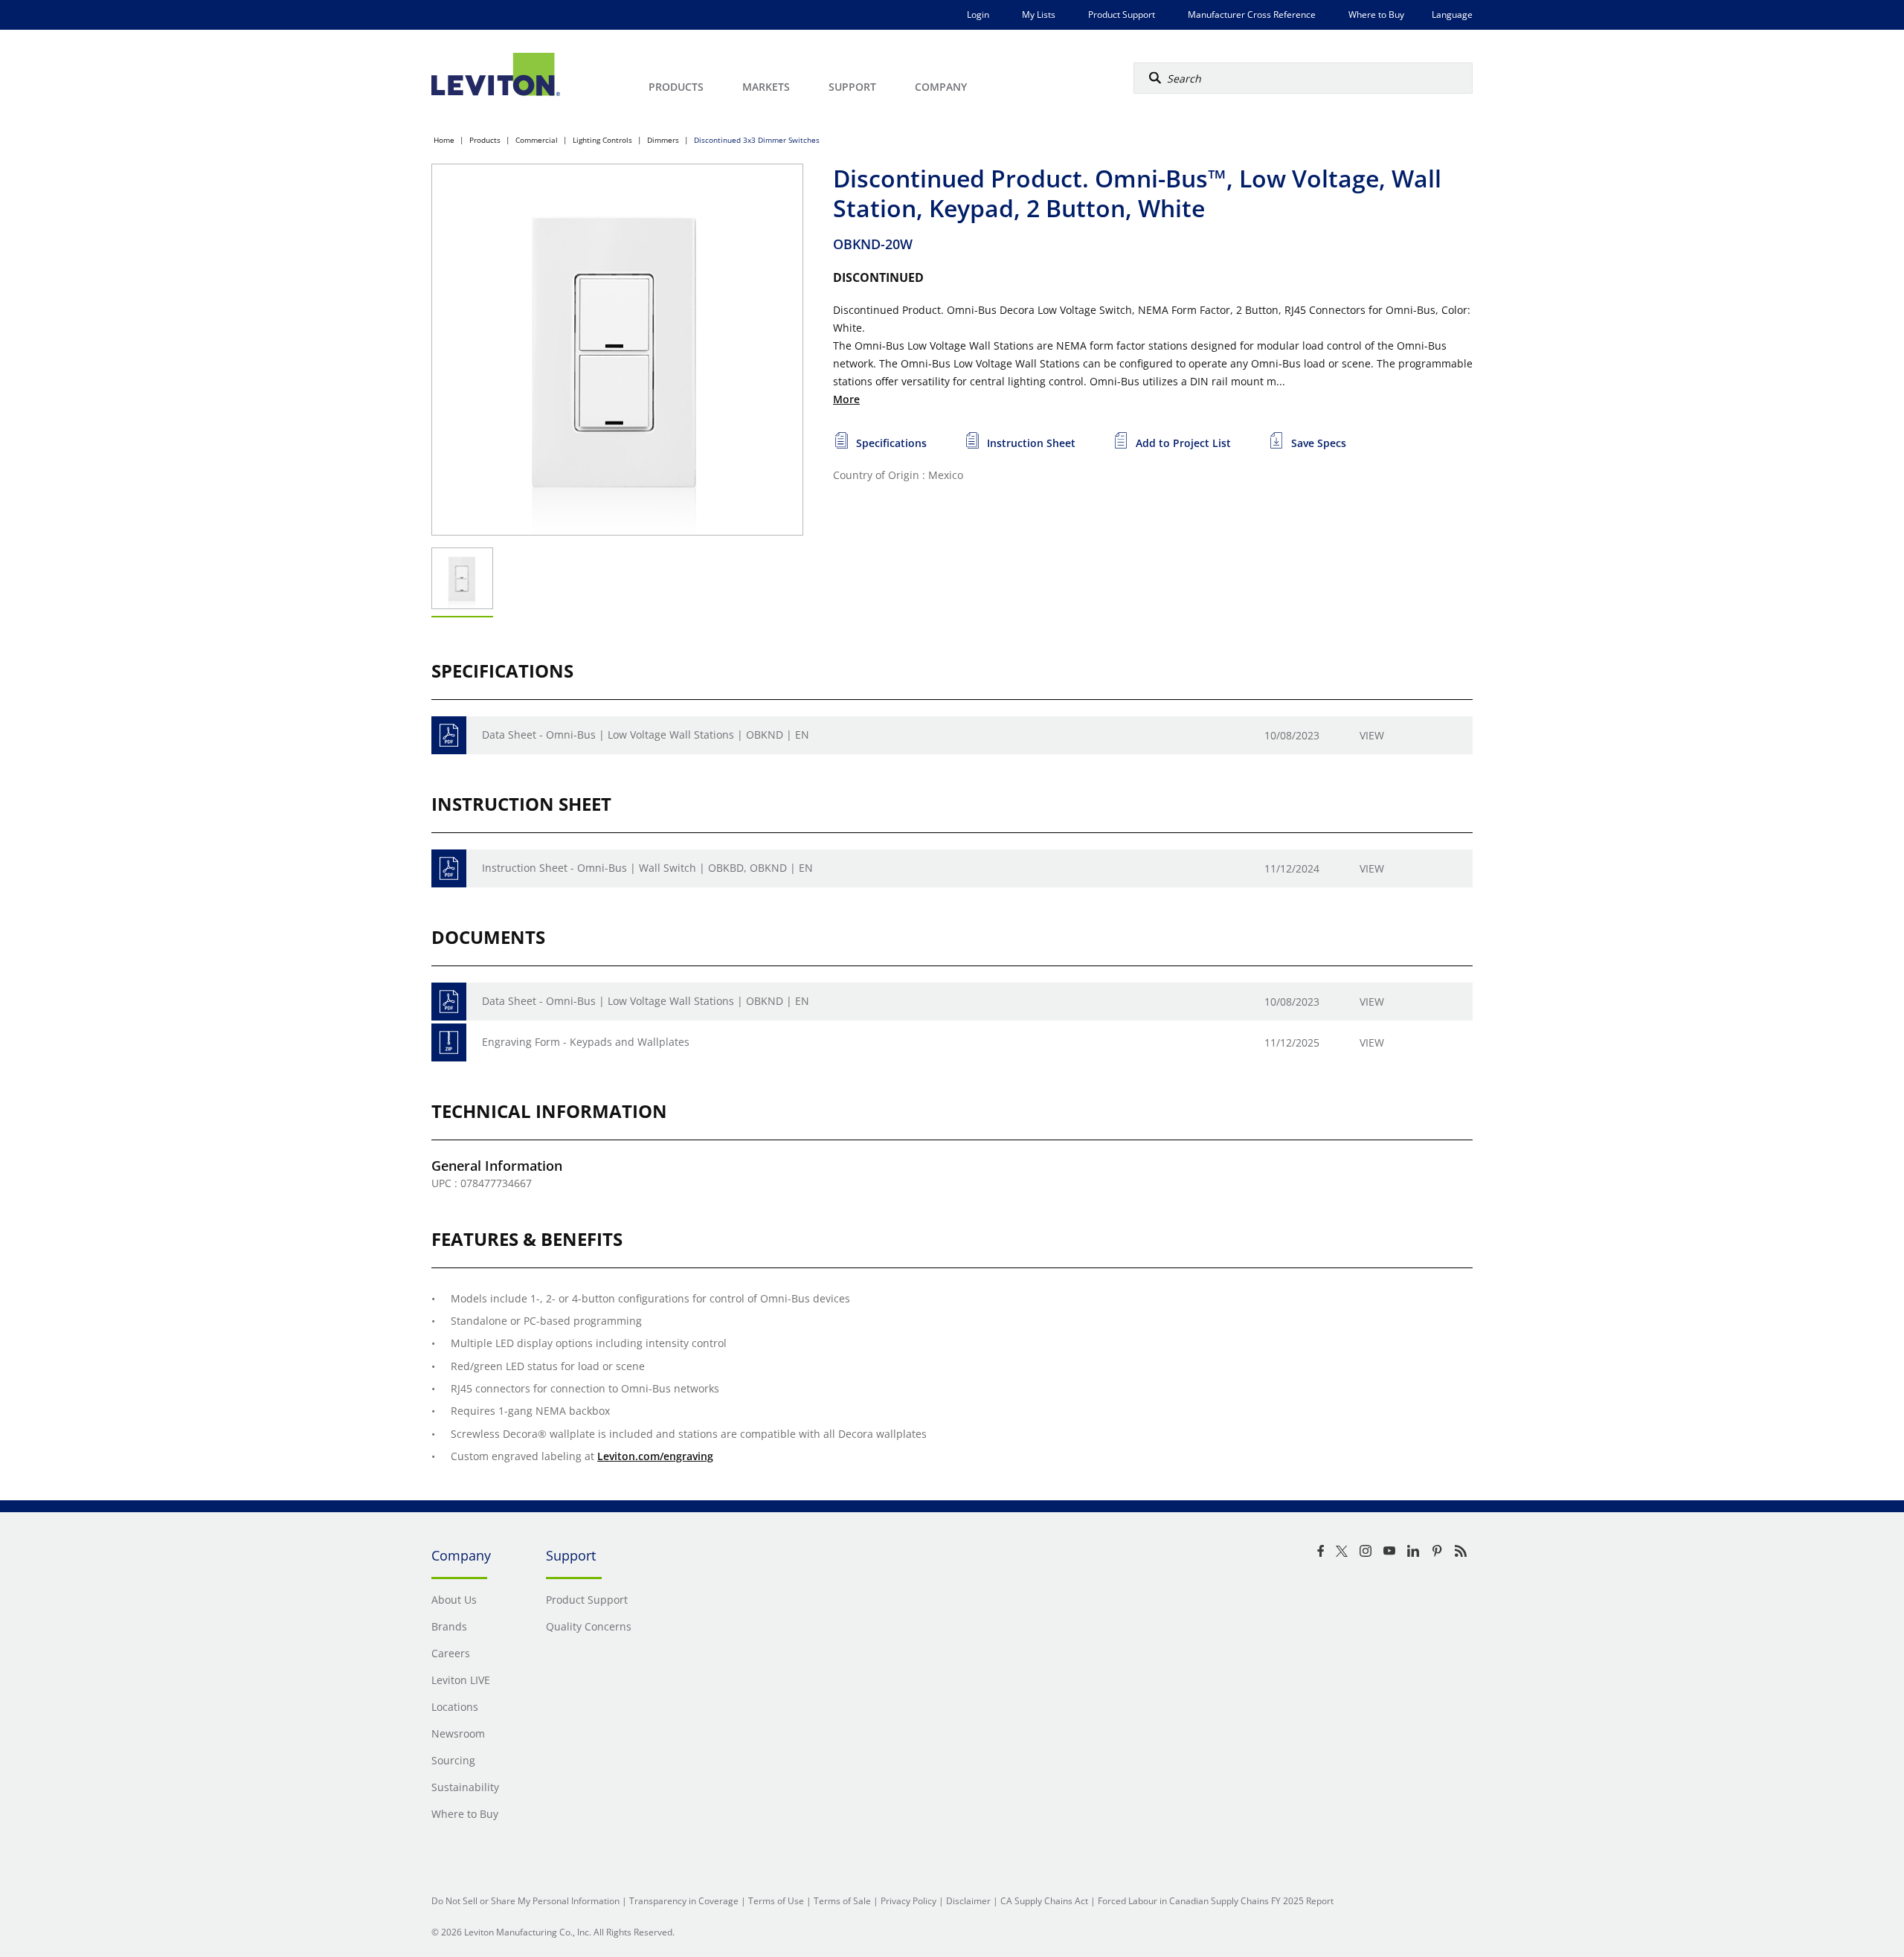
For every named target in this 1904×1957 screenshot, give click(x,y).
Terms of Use (776, 1901)
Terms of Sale (842, 1901)
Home (444, 140)
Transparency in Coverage (684, 1901)
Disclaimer (968, 1901)
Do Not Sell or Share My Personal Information (525, 1901)
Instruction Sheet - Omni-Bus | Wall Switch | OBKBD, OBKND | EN (647, 868)
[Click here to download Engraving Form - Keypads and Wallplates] (449, 1042)
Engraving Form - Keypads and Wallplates (586, 1042)
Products (485, 140)
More (846, 399)
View (1372, 735)
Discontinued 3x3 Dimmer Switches (757, 140)
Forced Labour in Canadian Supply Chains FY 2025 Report (1216, 1901)
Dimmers (663, 140)
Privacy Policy (908, 1901)
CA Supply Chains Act (1044, 1901)
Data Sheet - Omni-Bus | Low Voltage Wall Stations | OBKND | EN (646, 735)
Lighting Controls (602, 140)
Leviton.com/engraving (655, 1456)
